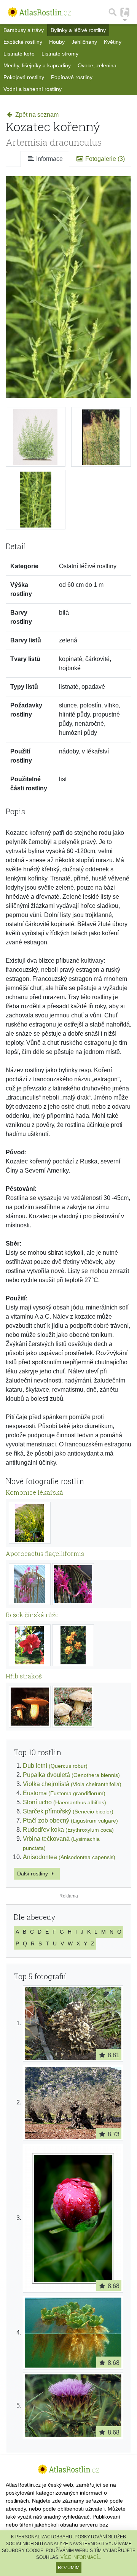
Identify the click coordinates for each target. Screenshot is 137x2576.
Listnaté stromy (60, 54)
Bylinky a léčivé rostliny (78, 30)
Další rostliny (33, 1874)
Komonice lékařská (34, 1492)
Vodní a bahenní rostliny (33, 89)
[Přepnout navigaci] (125, 12)
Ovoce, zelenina (97, 65)
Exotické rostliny (23, 42)
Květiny (113, 42)
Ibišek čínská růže (32, 1615)
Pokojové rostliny (24, 77)
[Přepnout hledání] (113, 12)
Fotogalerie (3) (104, 159)
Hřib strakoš (24, 1676)
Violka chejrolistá (72, 1784)
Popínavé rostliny (72, 77)
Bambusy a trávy (24, 30)
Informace (49, 159)
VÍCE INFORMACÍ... (81, 2557)
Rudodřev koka (68, 1830)
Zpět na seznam (36, 115)
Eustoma (64, 1793)
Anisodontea (69, 1857)
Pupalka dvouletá (71, 1775)
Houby (57, 42)
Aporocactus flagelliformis (45, 1553)
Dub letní (55, 1766)
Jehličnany (84, 42)
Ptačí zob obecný (70, 1820)
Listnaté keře (19, 54)
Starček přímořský (68, 1811)
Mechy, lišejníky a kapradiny (37, 65)
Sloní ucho (65, 1802)
